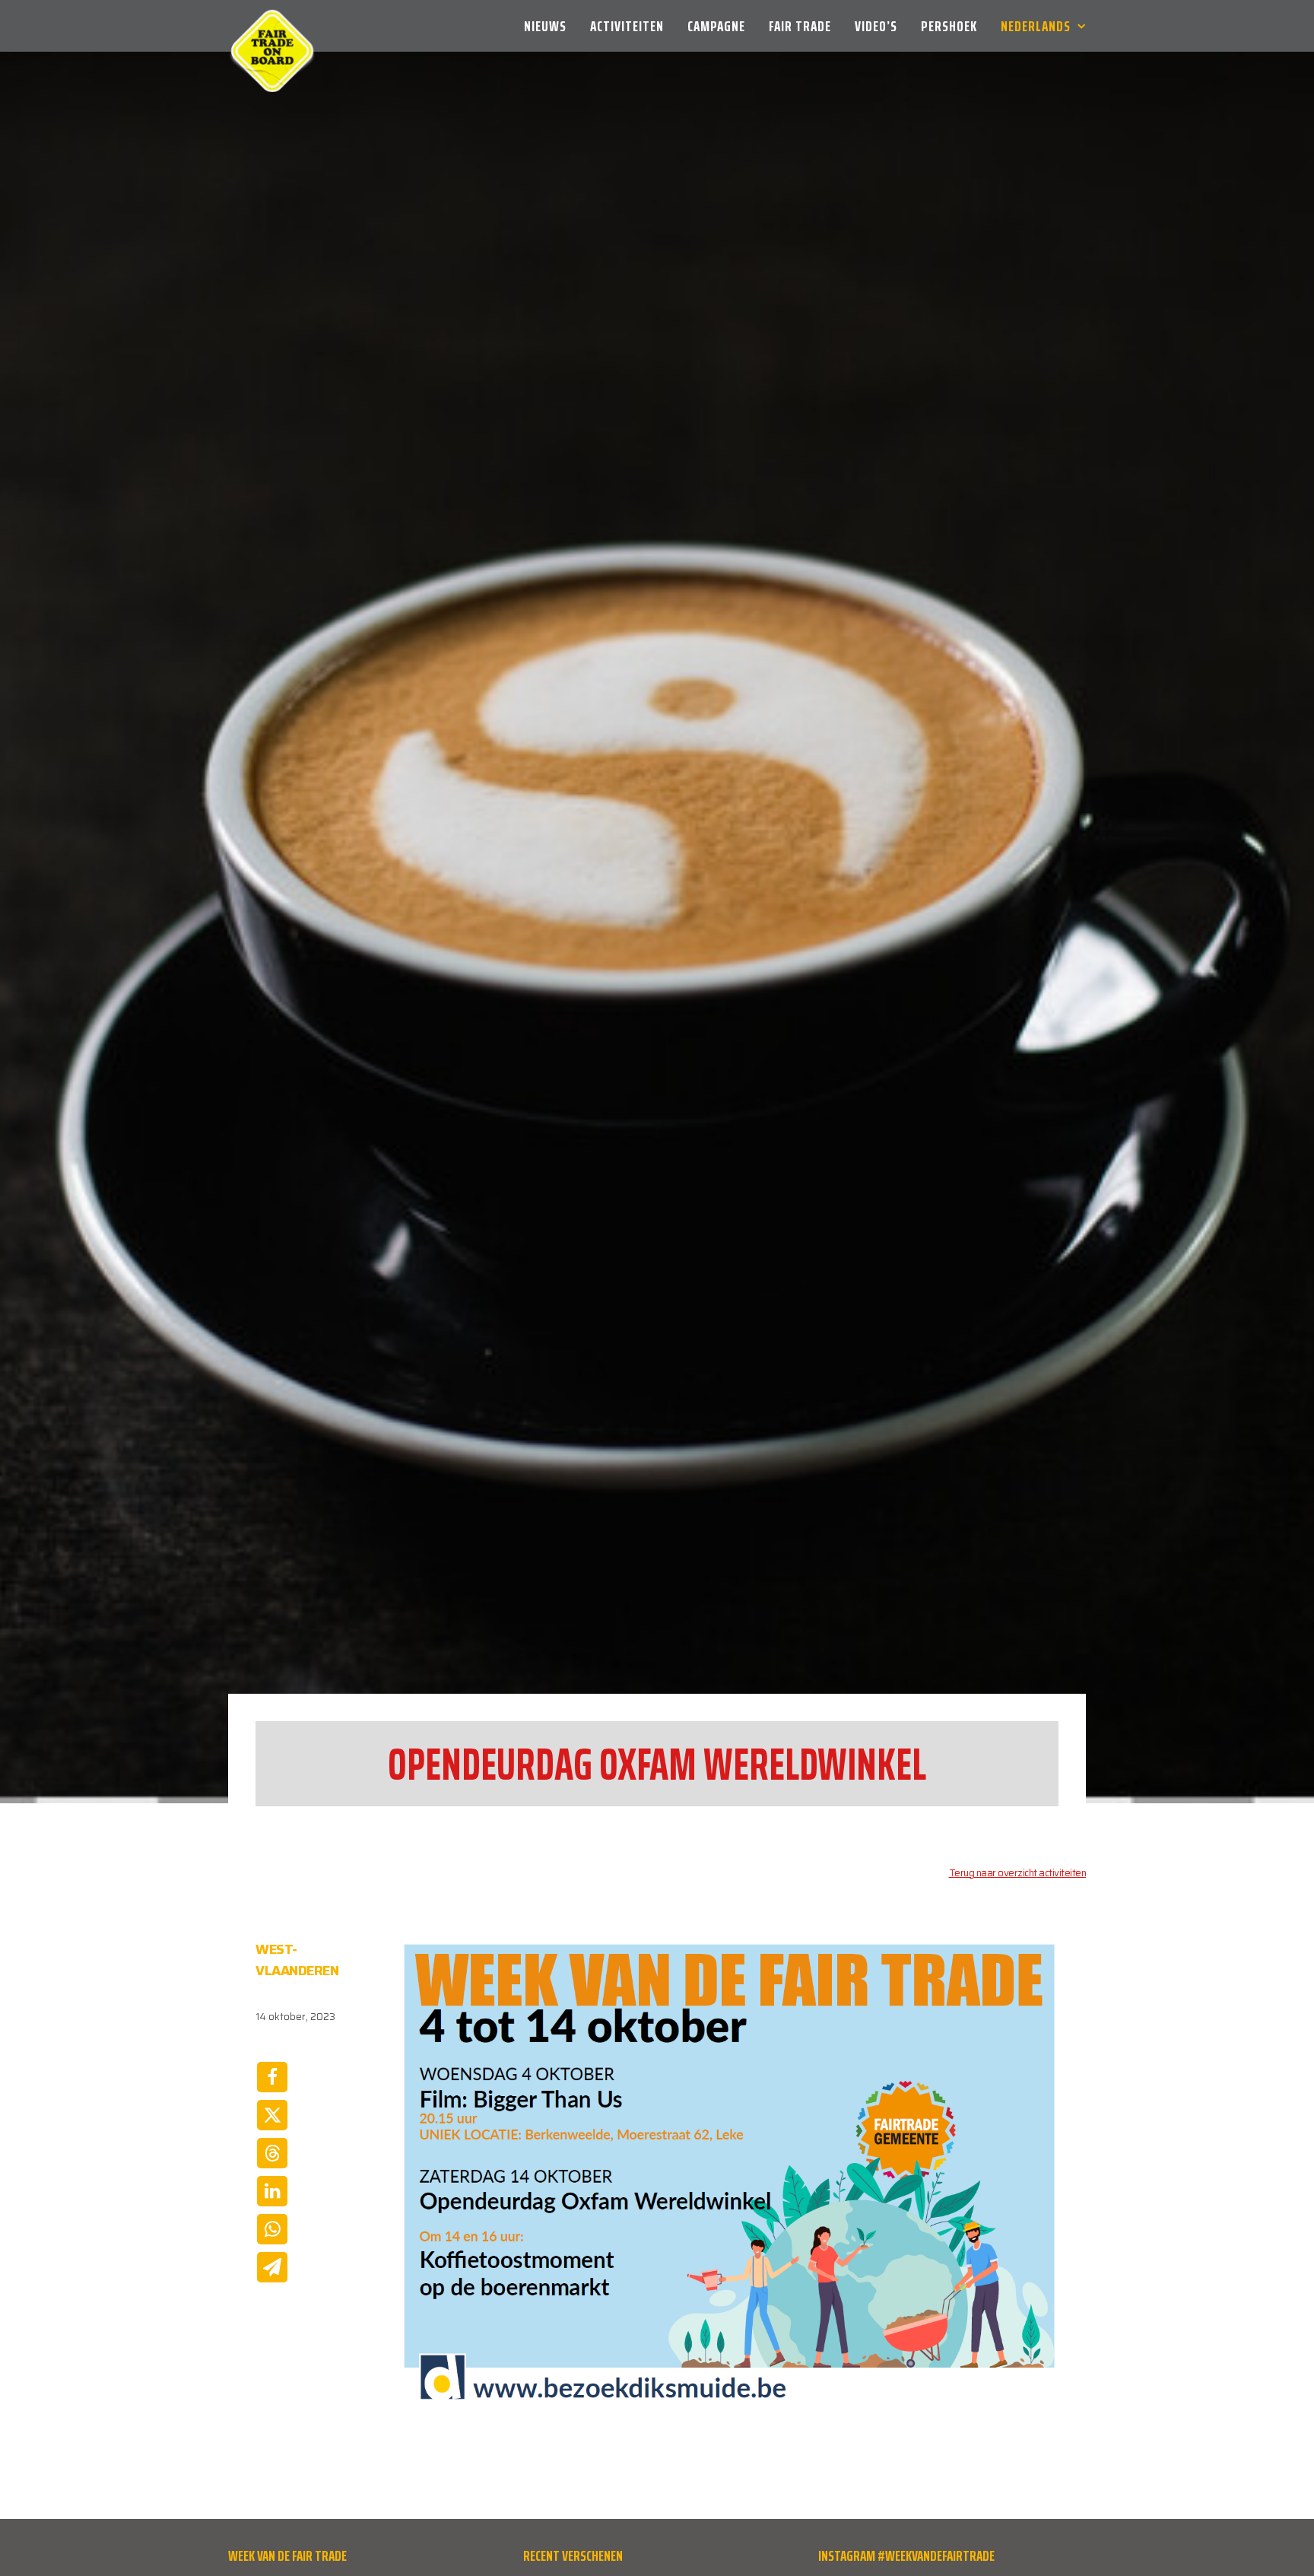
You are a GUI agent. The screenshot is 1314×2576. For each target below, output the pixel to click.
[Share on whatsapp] (272, 2229)
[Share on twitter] (272, 2115)
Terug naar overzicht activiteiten (1018, 1873)
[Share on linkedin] (272, 2191)
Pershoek (949, 26)
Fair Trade (800, 26)
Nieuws (545, 26)
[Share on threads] (272, 2153)
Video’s (876, 26)
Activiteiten (627, 26)
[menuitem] (551, 26)
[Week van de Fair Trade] (272, 26)
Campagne (716, 26)
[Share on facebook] (272, 2077)
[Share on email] (272, 2267)
